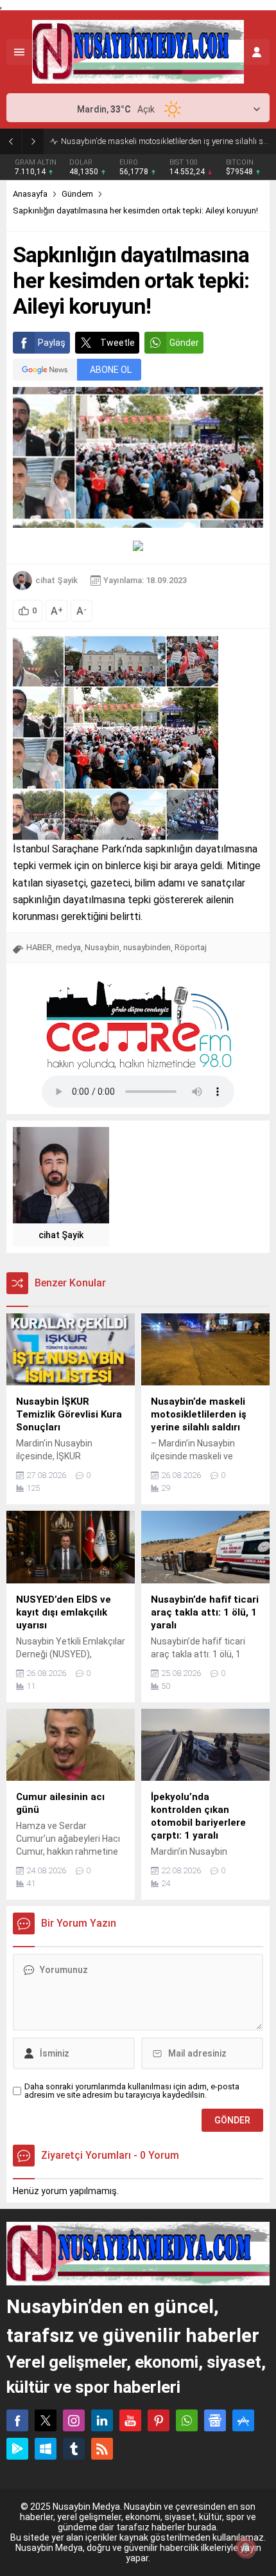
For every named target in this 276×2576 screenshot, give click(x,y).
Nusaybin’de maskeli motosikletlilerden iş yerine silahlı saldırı (165, 141)
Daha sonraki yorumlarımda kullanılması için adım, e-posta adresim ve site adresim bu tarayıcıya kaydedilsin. (132, 2091)
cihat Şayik (56, 580)
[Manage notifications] (246, 2548)
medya (68, 947)
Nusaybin (102, 947)
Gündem (77, 194)
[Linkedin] (102, 2420)
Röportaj (191, 947)
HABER (39, 947)
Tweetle (117, 343)
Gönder (184, 343)
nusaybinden (147, 947)
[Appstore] (243, 2420)
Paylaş (52, 343)
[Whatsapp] (187, 2420)
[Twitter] (46, 2420)
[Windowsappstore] (46, 2449)
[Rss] (102, 2449)
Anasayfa (30, 194)
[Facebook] (17, 2420)
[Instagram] (74, 2420)
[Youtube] (130, 2420)
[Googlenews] (215, 2420)
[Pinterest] (159, 2420)
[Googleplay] (17, 2449)
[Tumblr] (74, 2449)
